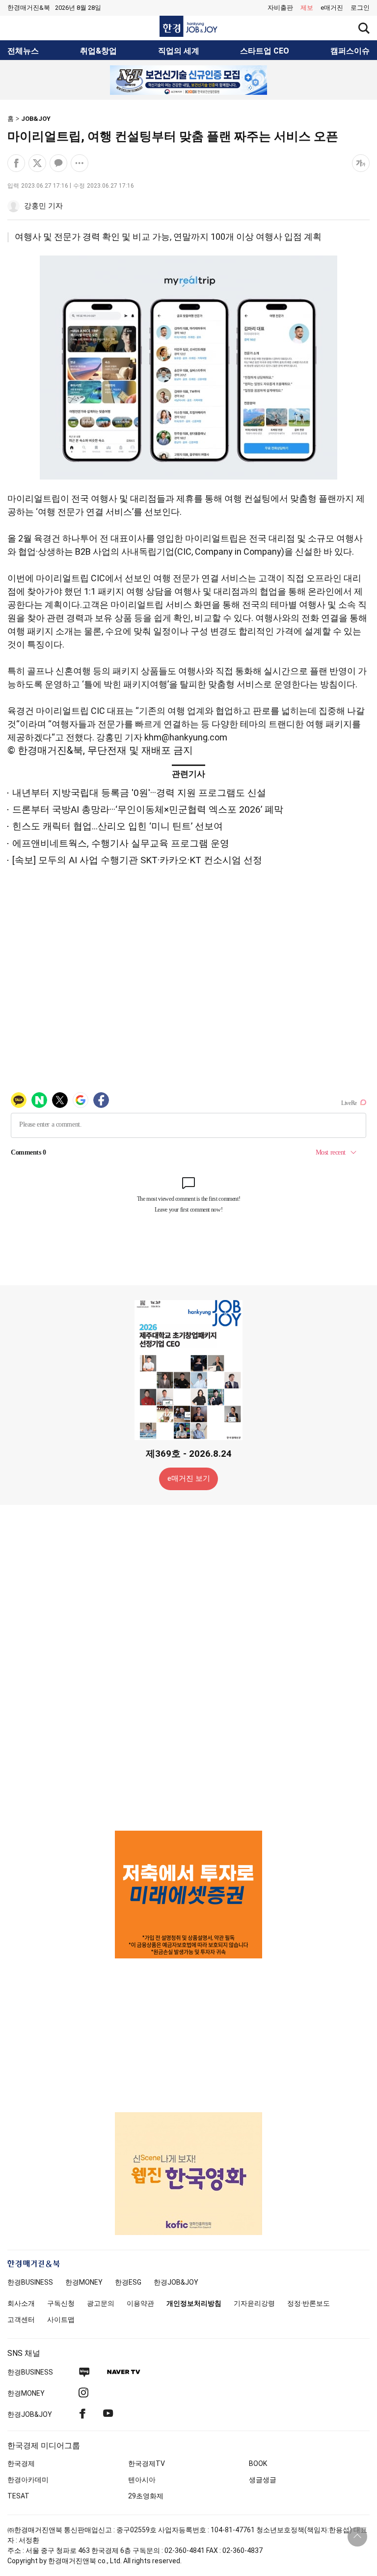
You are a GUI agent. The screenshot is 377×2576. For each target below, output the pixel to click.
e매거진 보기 (189, 1478)
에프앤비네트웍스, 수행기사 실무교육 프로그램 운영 (121, 843)
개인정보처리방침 (194, 2303)
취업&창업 (98, 51)
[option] (188, 80)
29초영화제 (146, 2496)
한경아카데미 (28, 2480)
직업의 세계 (179, 51)
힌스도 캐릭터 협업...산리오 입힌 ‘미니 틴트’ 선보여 (118, 826)
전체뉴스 (23, 51)
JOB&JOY (36, 119)
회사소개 (21, 2303)
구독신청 (61, 2303)
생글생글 (263, 2480)
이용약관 (140, 2303)
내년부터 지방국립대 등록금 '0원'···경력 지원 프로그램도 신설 (139, 793)
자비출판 (280, 8)
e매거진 (332, 8)
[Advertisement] (188, 1667)
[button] (360, 8)
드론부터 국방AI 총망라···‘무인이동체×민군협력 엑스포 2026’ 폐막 (148, 809)
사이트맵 (61, 2320)
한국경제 (21, 2463)
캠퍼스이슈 (350, 51)
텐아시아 (142, 2480)
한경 (30, 2282)
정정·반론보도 (309, 2303)
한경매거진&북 (29, 8)
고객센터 (21, 2320)
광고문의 (101, 2303)
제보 (307, 8)
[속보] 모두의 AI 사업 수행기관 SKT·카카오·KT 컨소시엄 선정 (137, 860)
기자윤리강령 (254, 2303)
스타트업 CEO (265, 51)
